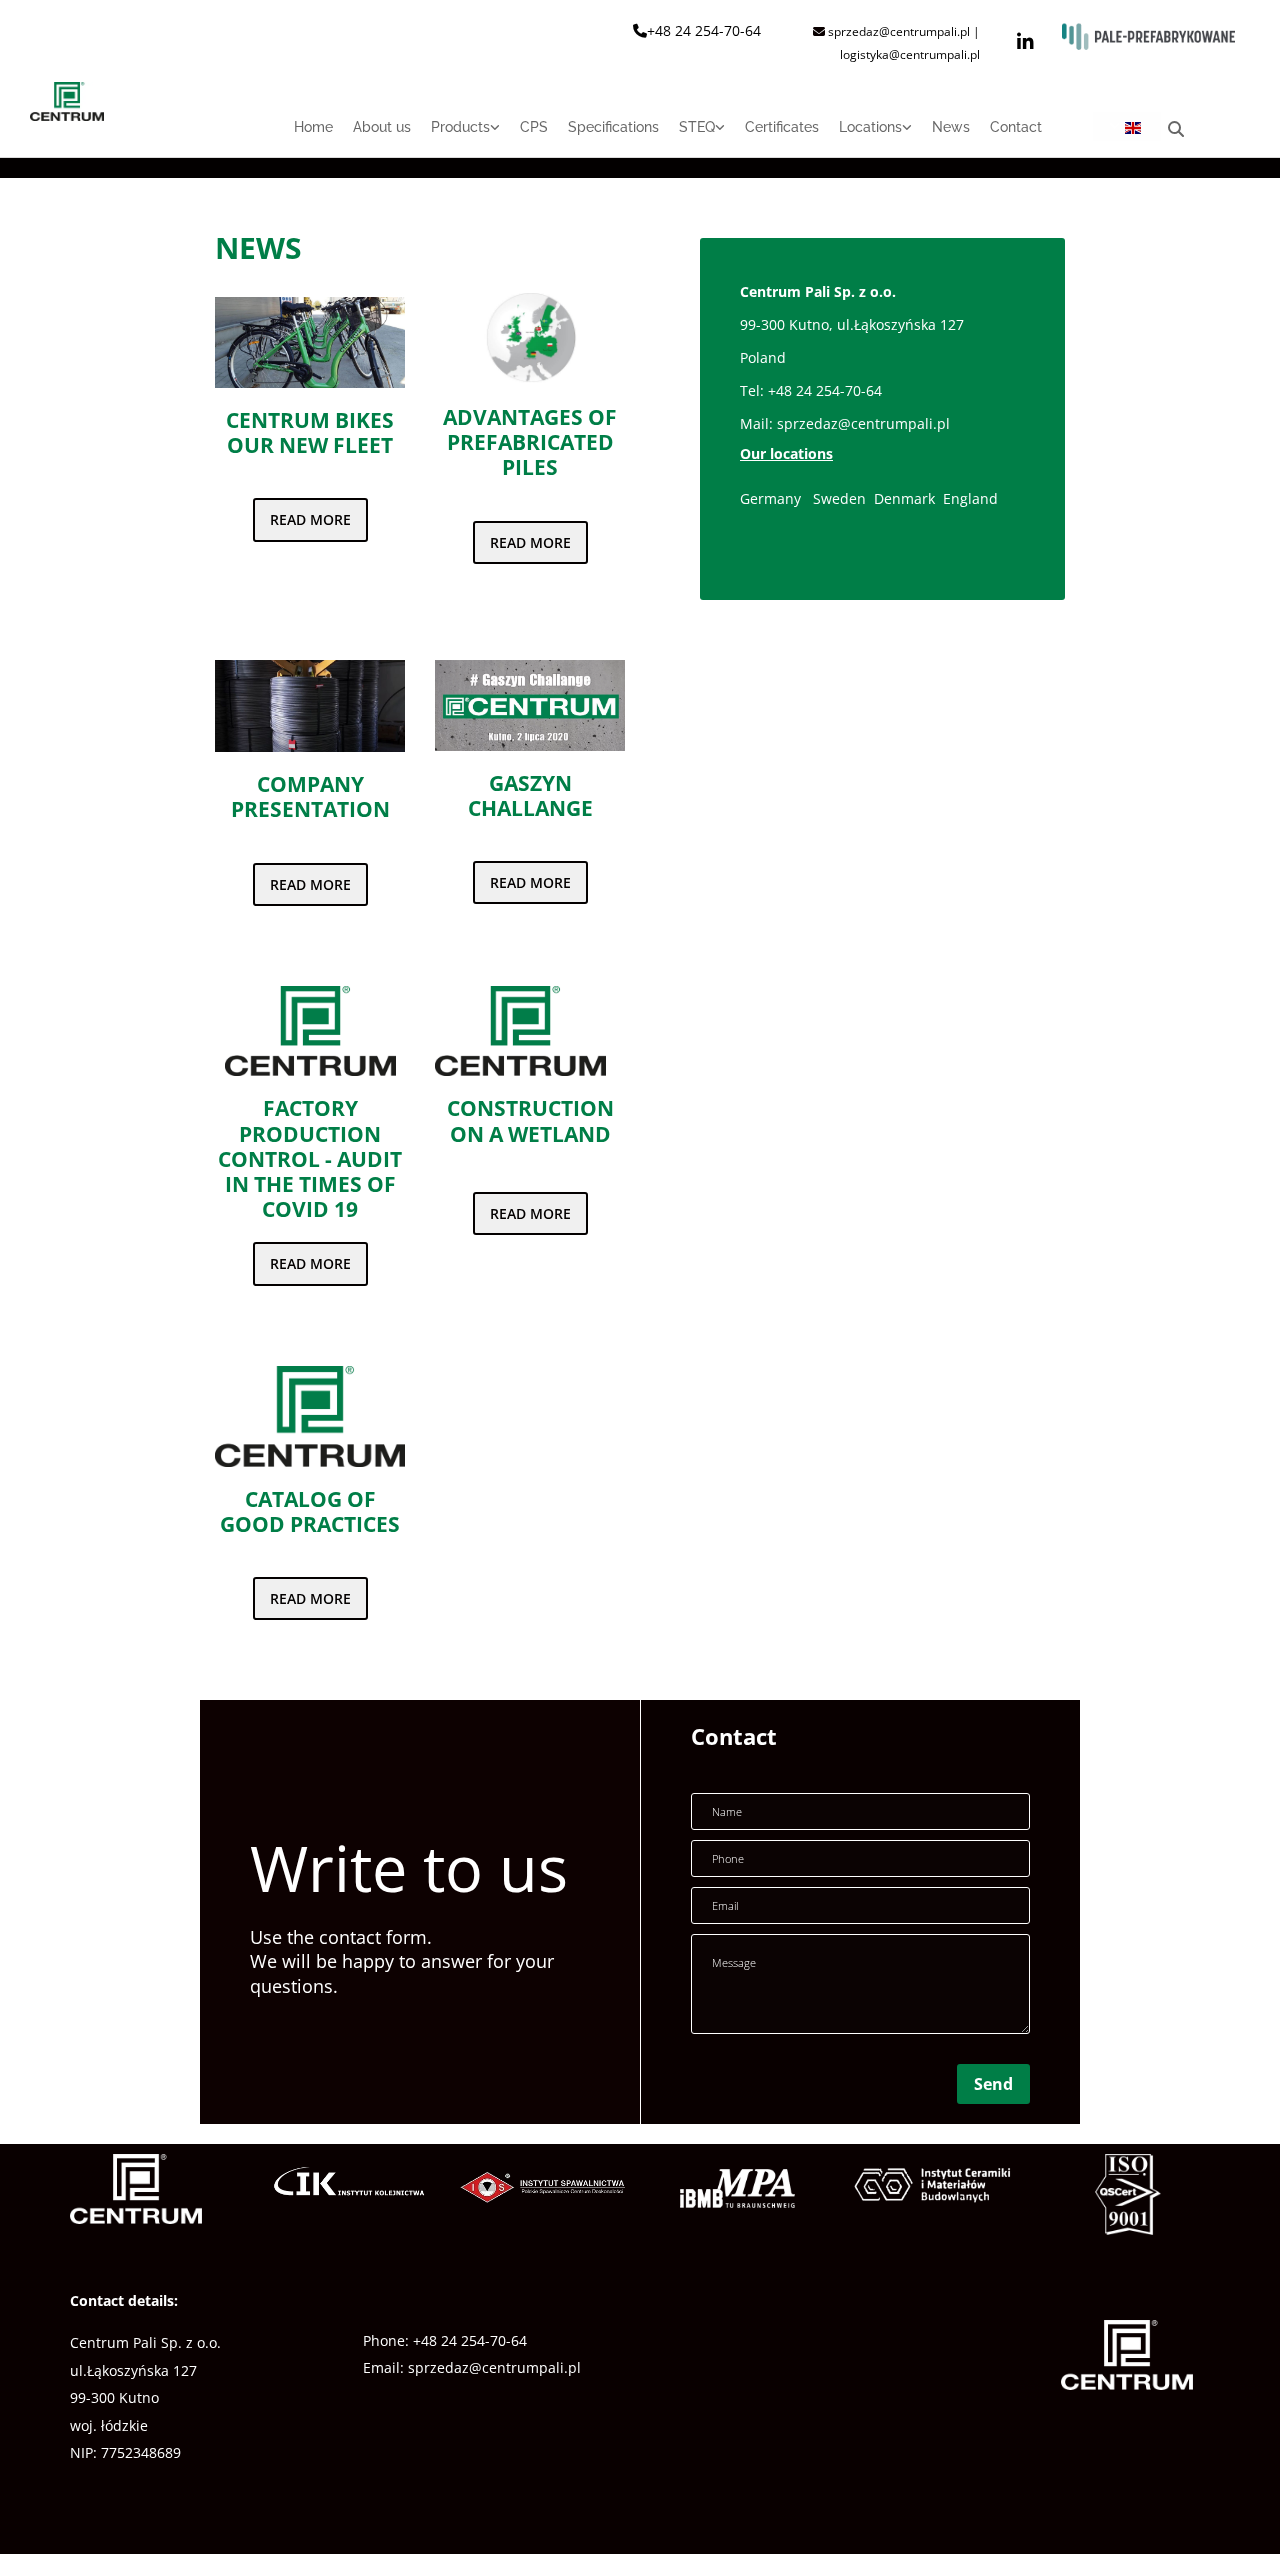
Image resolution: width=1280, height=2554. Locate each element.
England (970, 498)
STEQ (697, 127)
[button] (310, 519)
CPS (534, 127)
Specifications (613, 127)
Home (313, 127)
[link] (455, 134)
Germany (770, 498)
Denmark (906, 498)
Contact (1016, 127)
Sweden (839, 498)
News (951, 127)
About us (382, 127)
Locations (870, 127)
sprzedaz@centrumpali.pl (863, 423)
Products (460, 127)
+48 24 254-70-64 (704, 30)
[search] (1176, 129)
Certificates (782, 127)
